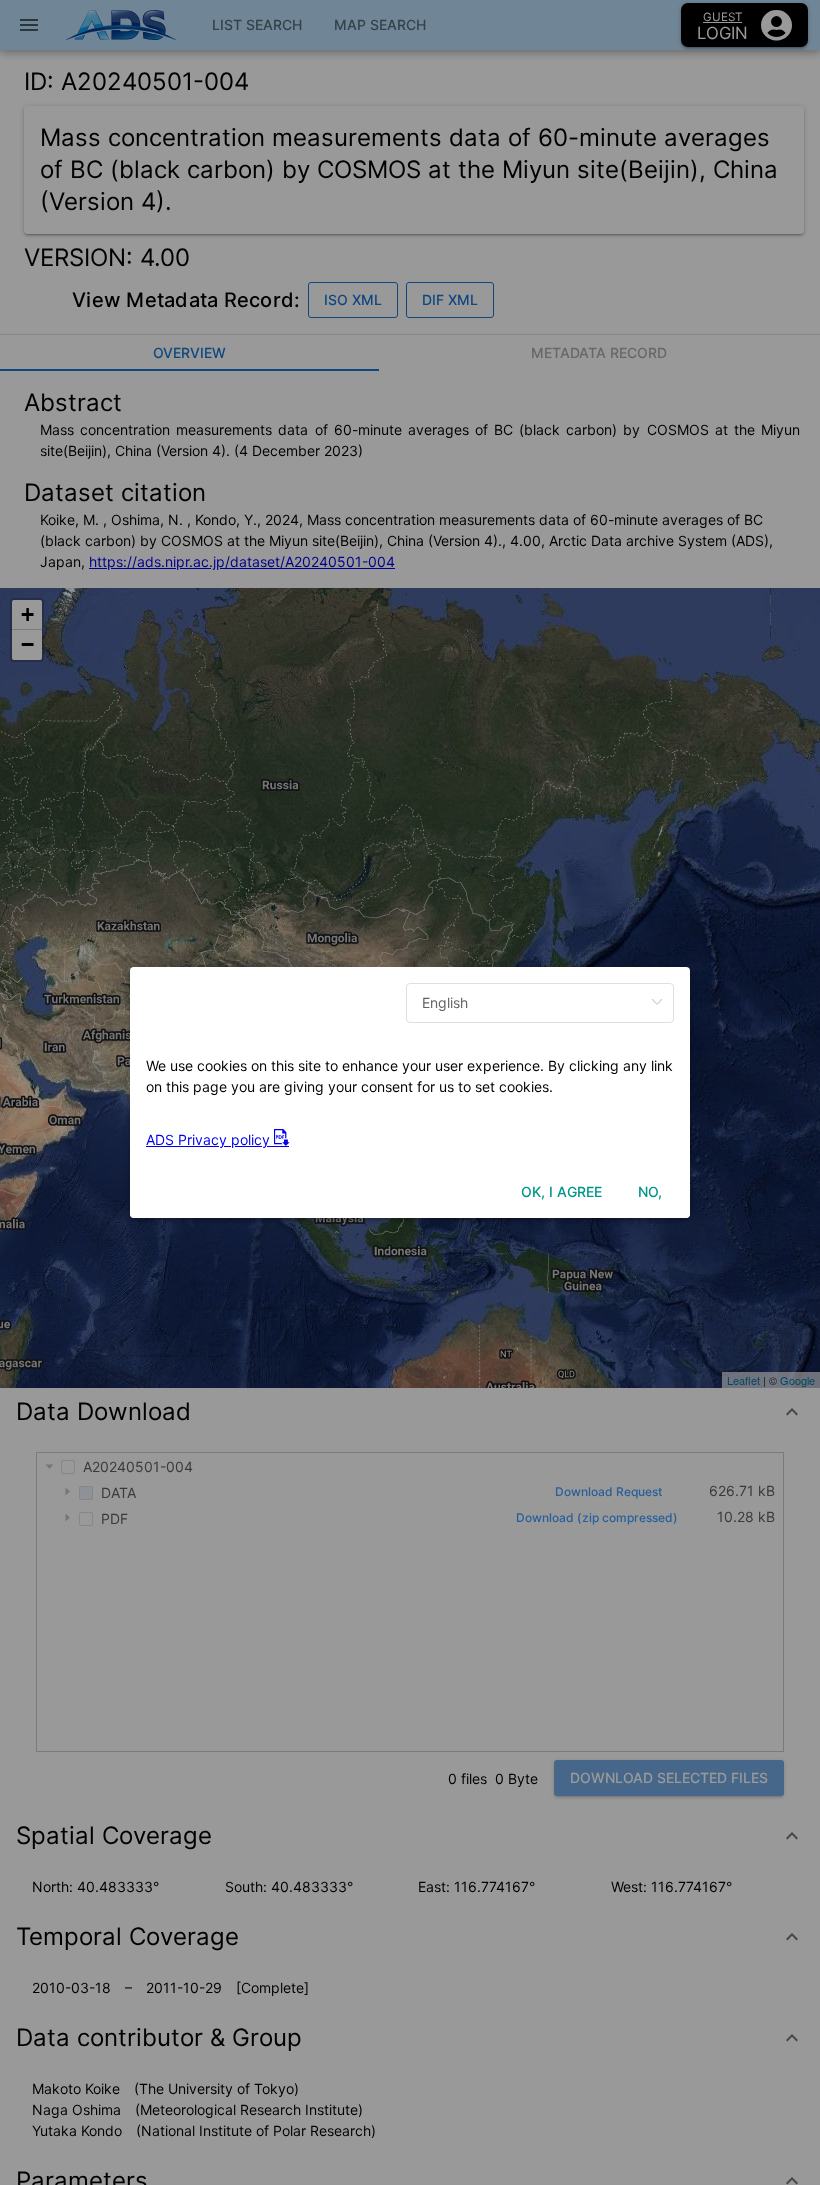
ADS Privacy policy (210, 1139)
